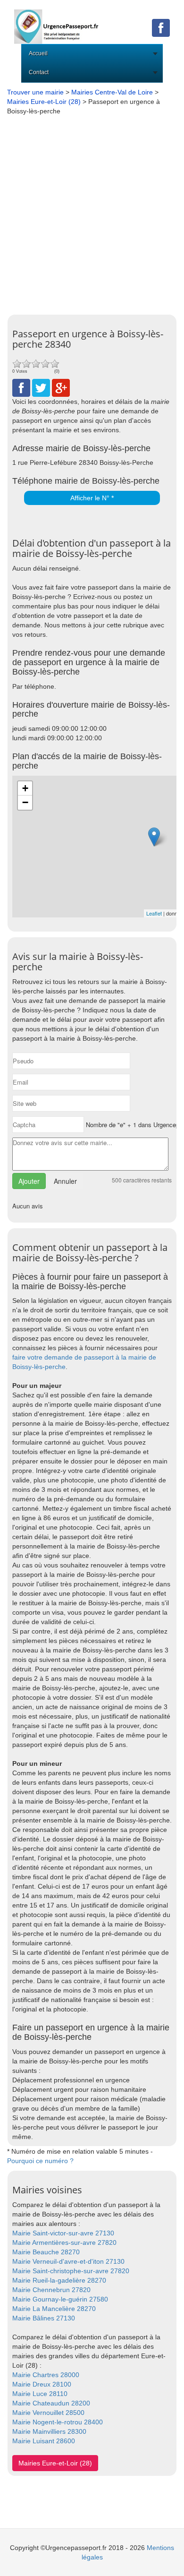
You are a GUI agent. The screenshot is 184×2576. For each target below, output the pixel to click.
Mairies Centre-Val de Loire (112, 92)
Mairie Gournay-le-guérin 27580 (60, 2299)
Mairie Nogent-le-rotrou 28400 (58, 2422)
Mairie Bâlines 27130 (44, 2318)
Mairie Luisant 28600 (44, 2441)
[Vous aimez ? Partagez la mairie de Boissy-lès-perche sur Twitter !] (41, 387)
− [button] (25, 802)
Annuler (65, 1181)
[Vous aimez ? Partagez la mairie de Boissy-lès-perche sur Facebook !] (21, 387)
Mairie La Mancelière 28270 (54, 2309)
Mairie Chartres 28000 (46, 2375)
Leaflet (154, 913)
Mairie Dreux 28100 (42, 2384)
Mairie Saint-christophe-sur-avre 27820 (71, 2271)
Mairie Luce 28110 (40, 2394)
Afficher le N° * (92, 498)
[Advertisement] (92, 213)
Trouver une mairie (35, 92)
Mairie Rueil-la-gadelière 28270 (59, 2280)
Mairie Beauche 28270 (46, 2252)
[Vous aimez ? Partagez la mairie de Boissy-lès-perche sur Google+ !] (61, 387)
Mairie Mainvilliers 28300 (49, 2431)
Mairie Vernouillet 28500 (48, 2413)
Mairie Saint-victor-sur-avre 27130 (63, 2233)
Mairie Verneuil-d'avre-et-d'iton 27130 (68, 2261)
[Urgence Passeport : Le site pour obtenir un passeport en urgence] (57, 21)
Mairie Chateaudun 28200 (51, 2403)
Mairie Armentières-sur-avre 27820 (64, 2242)
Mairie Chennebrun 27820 (51, 2290)
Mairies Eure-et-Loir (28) (44, 102)
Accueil (38, 53)
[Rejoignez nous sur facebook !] (161, 27)
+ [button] (25, 788)
